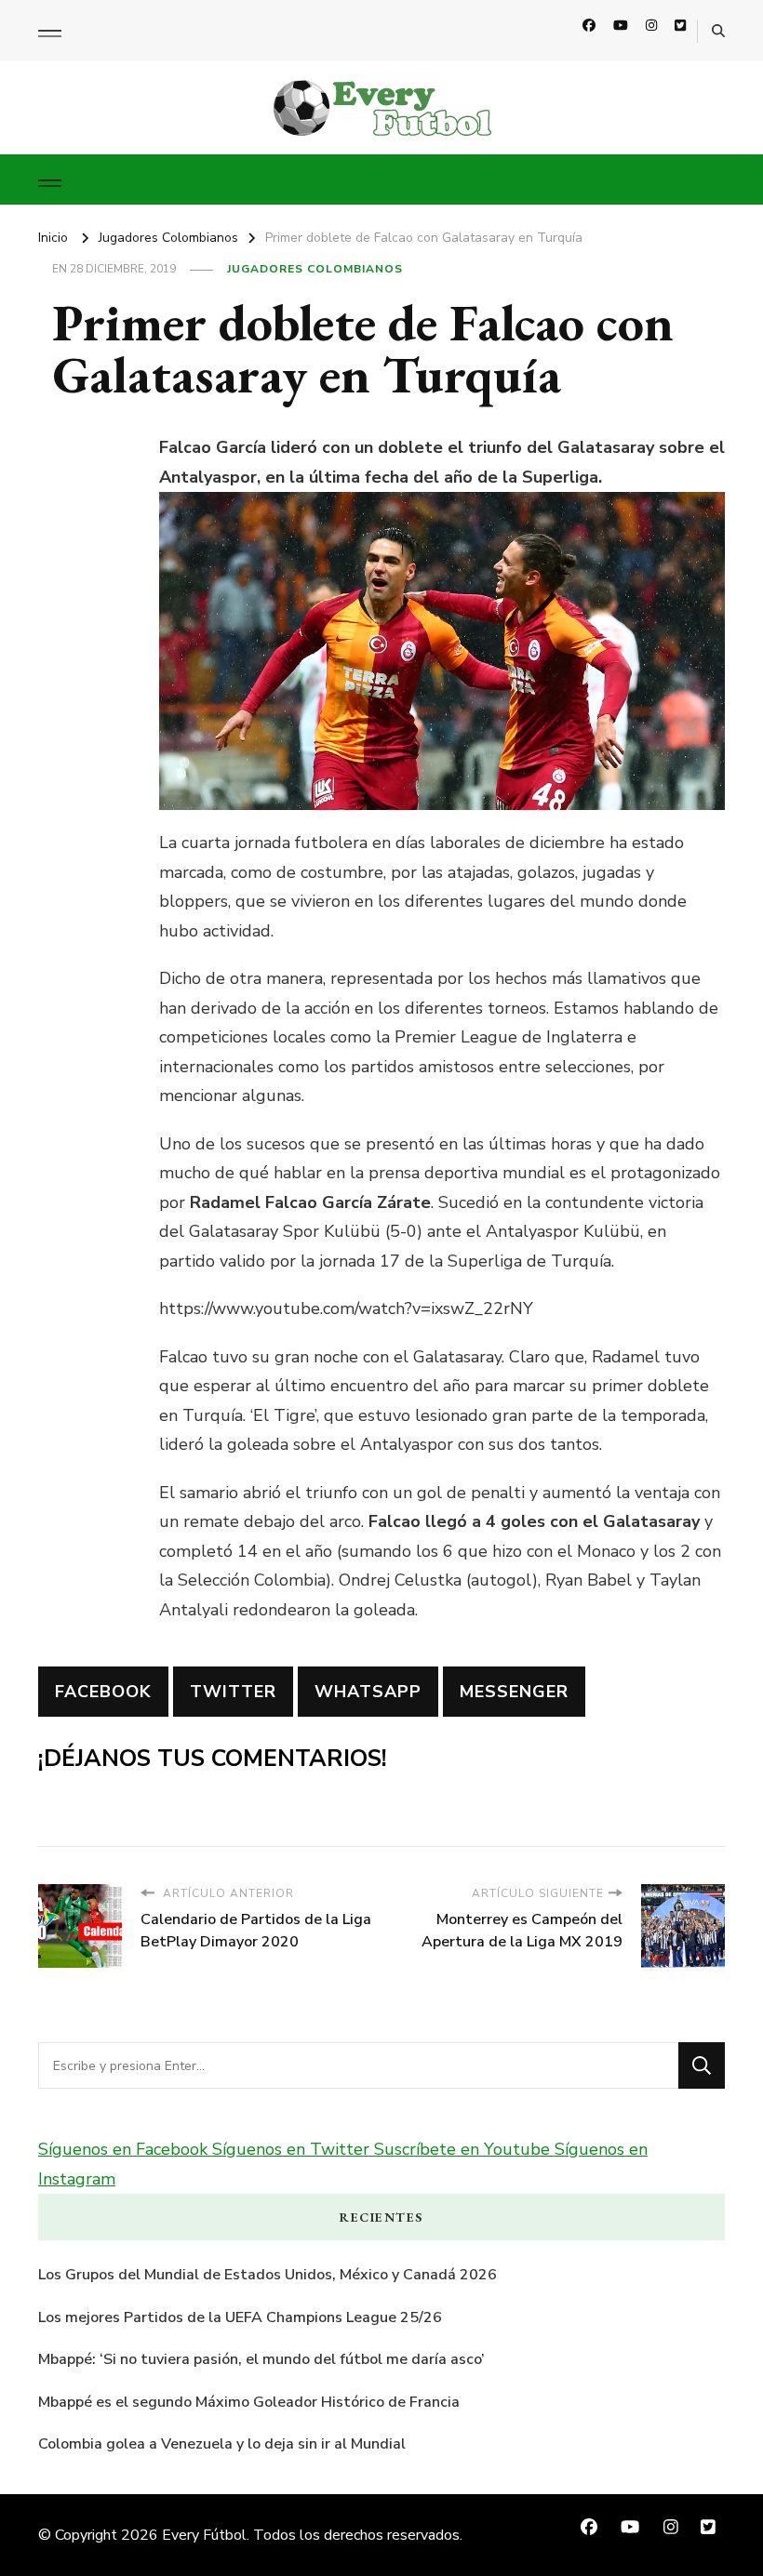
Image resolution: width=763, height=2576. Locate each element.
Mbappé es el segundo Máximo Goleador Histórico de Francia (249, 2402)
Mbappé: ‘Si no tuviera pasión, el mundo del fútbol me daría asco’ (261, 2359)
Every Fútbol (204, 2535)
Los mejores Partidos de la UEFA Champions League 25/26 (240, 2317)
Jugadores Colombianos (315, 269)
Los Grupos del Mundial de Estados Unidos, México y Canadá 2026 (268, 2275)
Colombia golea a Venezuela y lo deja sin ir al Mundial (222, 2444)
